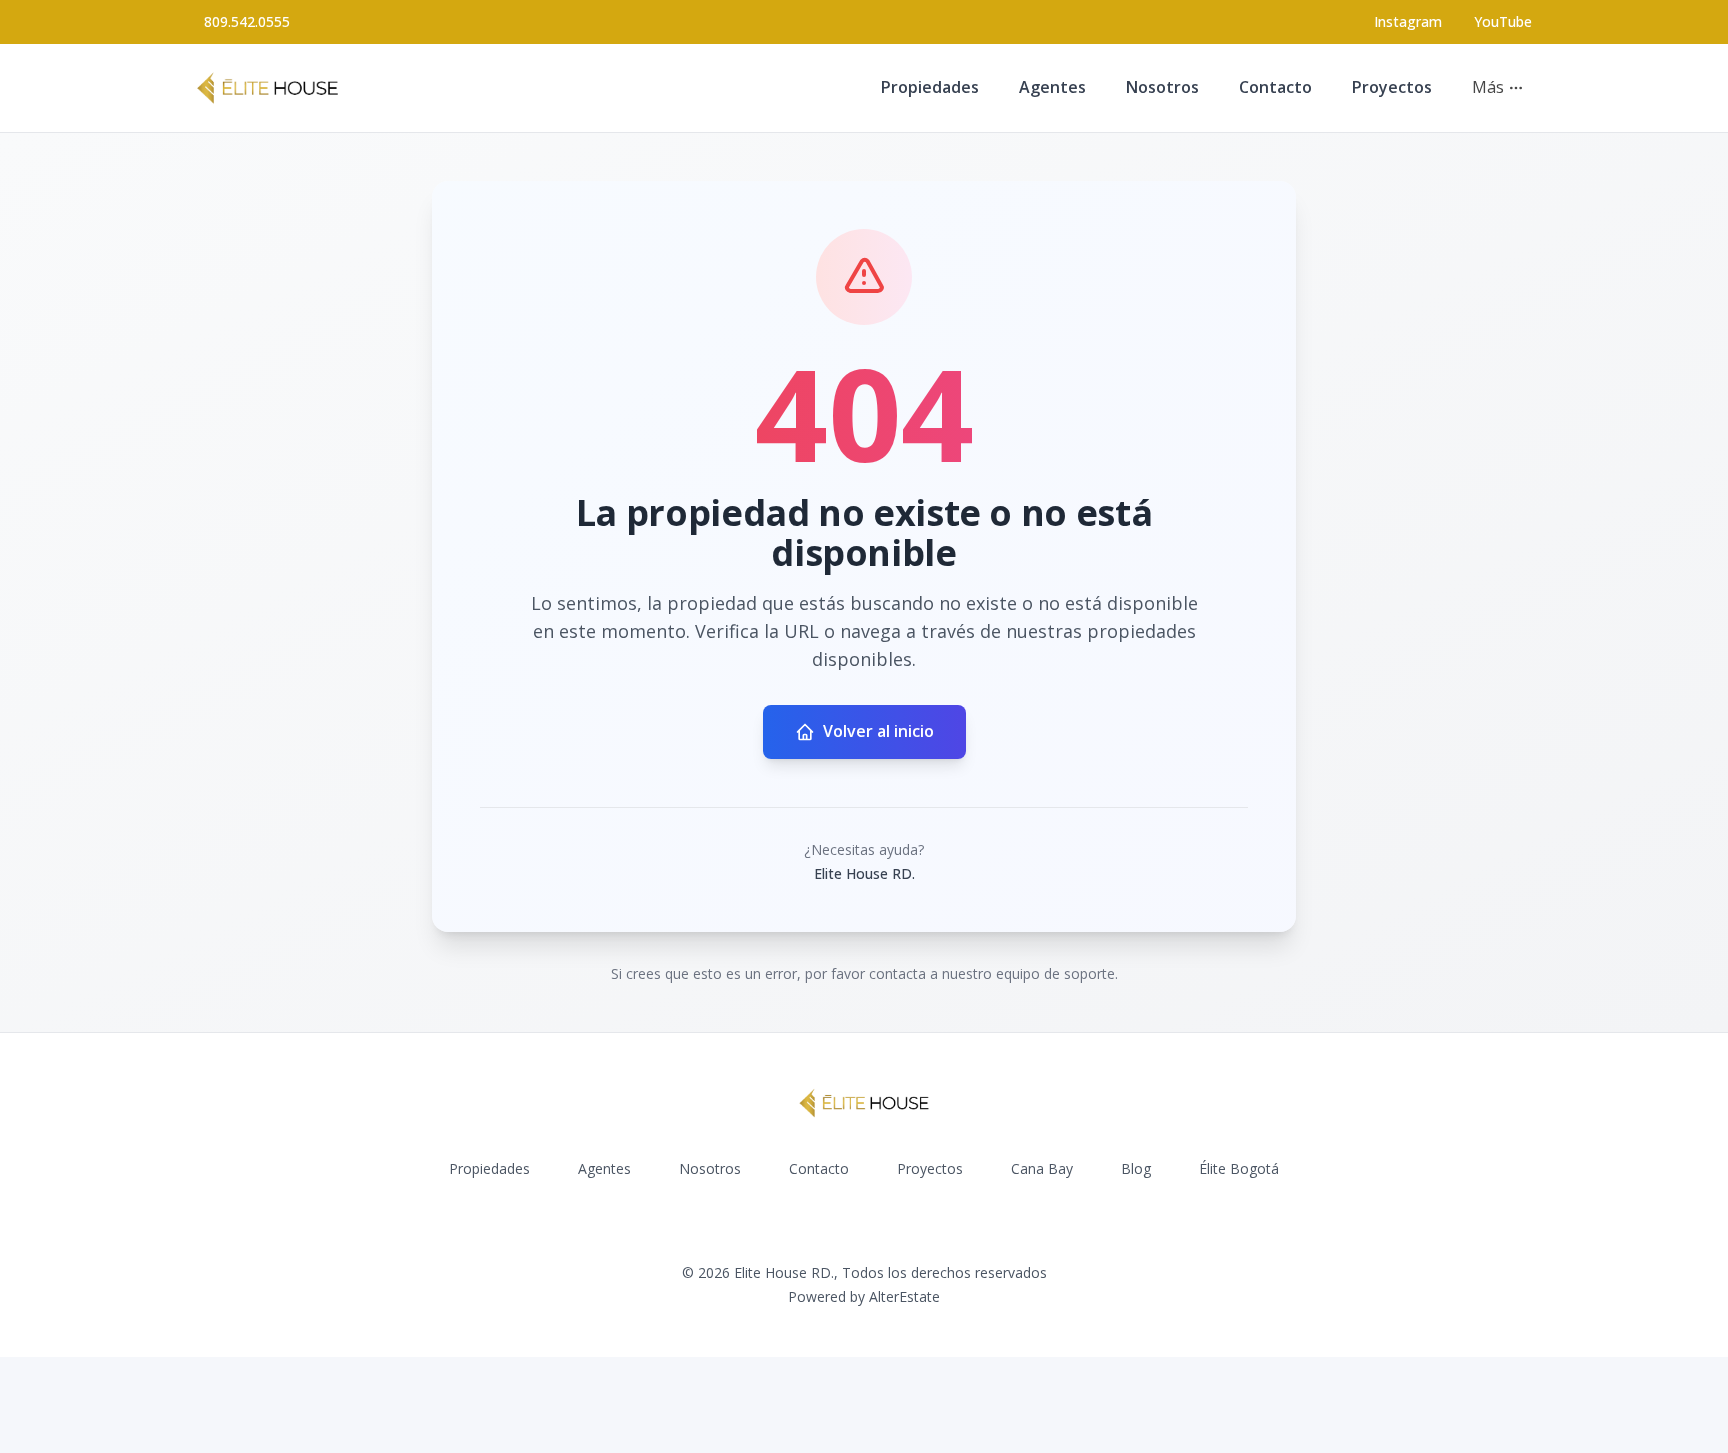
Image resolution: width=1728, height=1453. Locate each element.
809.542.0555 (247, 21)
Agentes (1052, 87)
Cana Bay (1042, 1168)
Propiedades (930, 87)
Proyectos (1392, 87)
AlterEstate (904, 1296)
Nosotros (1162, 87)
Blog (1136, 1168)
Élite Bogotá (1239, 1168)
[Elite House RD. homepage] (267, 88)
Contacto (1275, 87)
